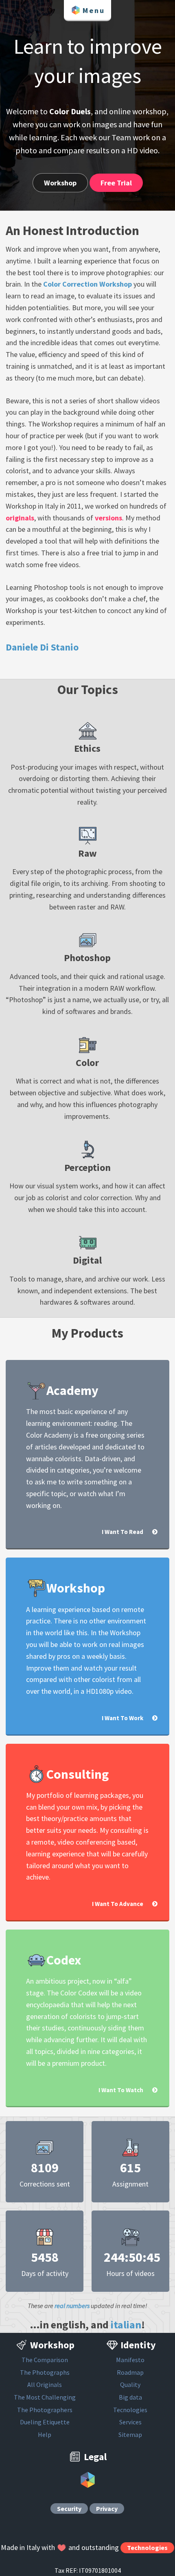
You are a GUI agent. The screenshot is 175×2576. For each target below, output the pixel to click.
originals (20, 518)
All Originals (45, 2385)
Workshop (60, 183)
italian (126, 2325)
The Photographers (45, 2410)
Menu (94, 10)
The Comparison (45, 2360)
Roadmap (130, 2372)
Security (69, 2509)
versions (108, 518)
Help (45, 2435)
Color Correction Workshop (87, 284)
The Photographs (45, 2372)
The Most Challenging (45, 2397)
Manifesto (130, 2360)
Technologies (147, 2548)
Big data (130, 2397)
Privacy (107, 2509)
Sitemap (130, 2435)
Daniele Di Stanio (42, 647)
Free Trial (116, 183)
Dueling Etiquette (45, 2422)
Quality (130, 2385)
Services (130, 2422)
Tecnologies (130, 2410)
